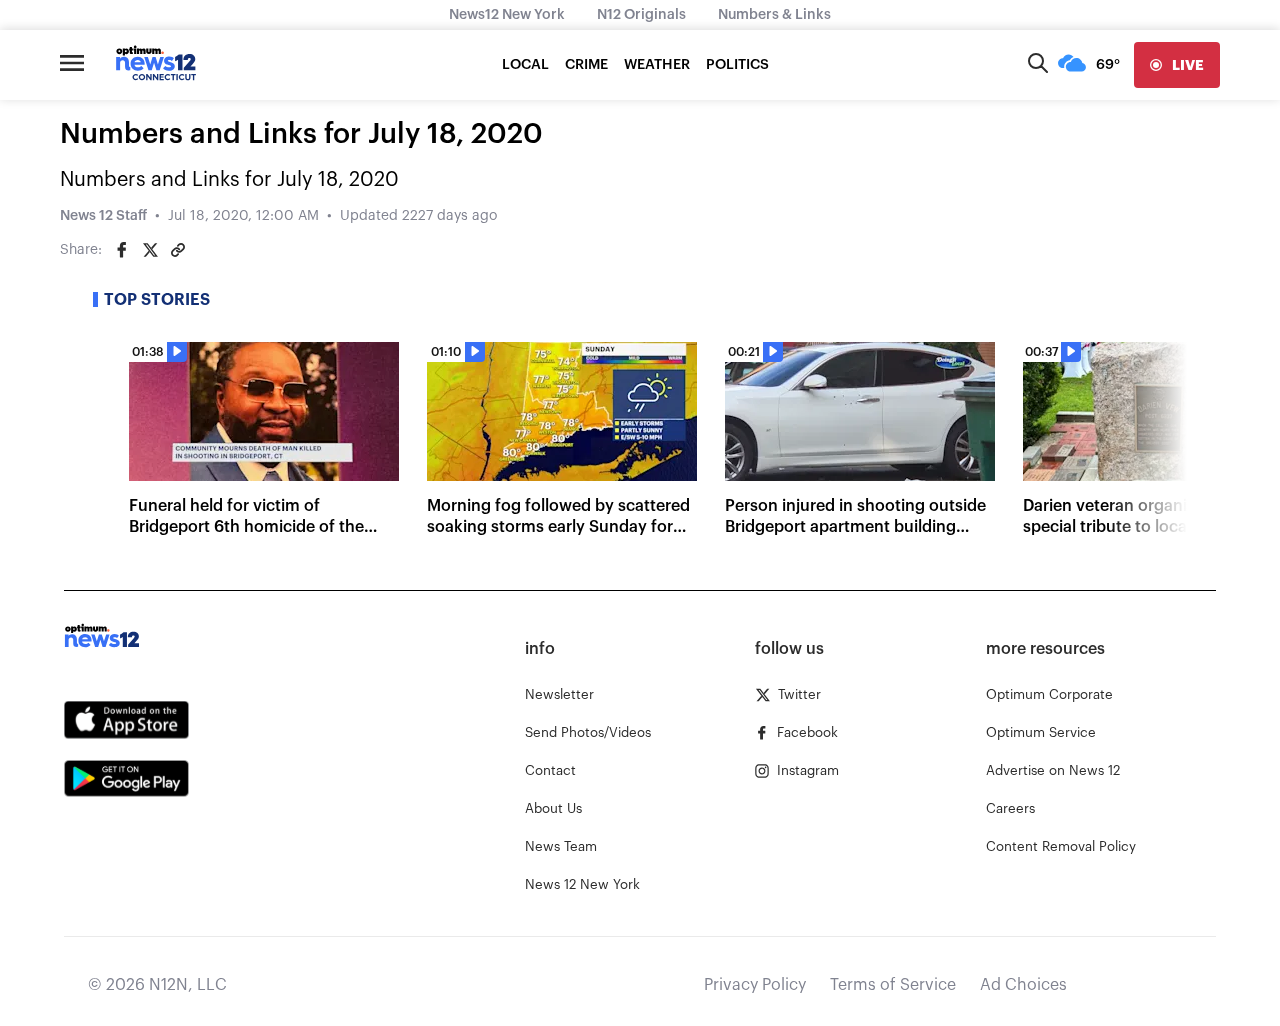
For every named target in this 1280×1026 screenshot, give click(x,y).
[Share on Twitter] (150, 250)
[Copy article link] (178, 250)
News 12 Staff (103, 216)
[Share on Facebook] (122, 250)
